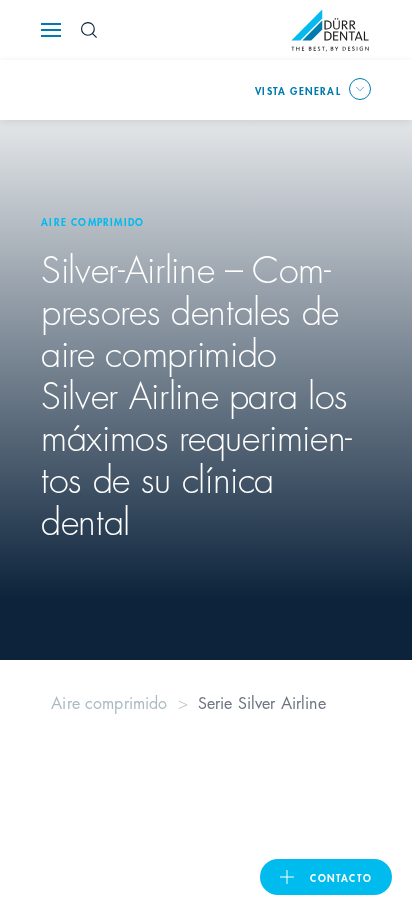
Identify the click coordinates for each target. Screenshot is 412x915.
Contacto (341, 877)
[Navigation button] (51, 30)
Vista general (298, 90)
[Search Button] (89, 30)
